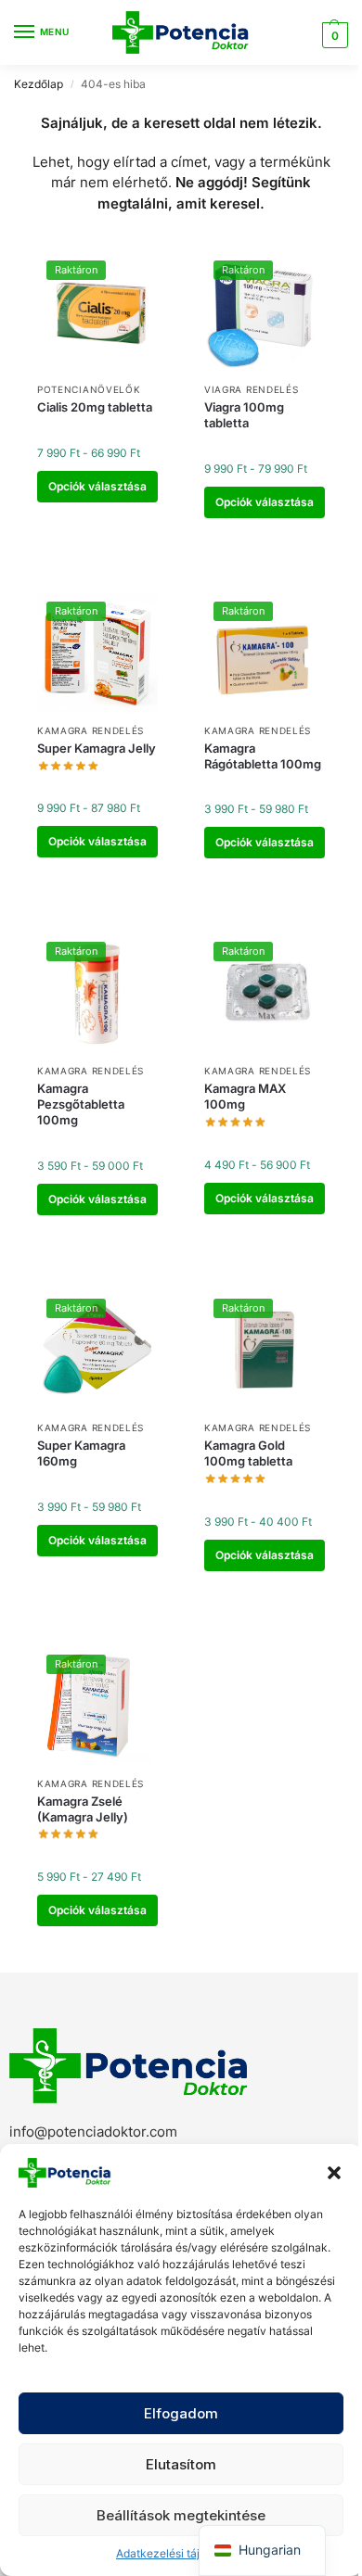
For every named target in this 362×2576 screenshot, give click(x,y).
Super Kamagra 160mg (81, 1453)
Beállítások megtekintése (181, 2515)
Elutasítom (181, 2464)
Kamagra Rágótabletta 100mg (263, 756)
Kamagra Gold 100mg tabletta (248, 1453)
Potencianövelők (89, 389)
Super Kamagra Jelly (97, 748)
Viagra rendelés (252, 389)
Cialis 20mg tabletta (95, 407)
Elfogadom (181, 2413)
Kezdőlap (39, 84)
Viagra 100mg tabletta (244, 415)
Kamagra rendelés (90, 730)
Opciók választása (97, 486)
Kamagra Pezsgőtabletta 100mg (81, 1104)
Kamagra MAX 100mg (245, 1096)
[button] (334, 2173)
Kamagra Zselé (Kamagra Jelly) (83, 1809)
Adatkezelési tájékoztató (181, 2553)
